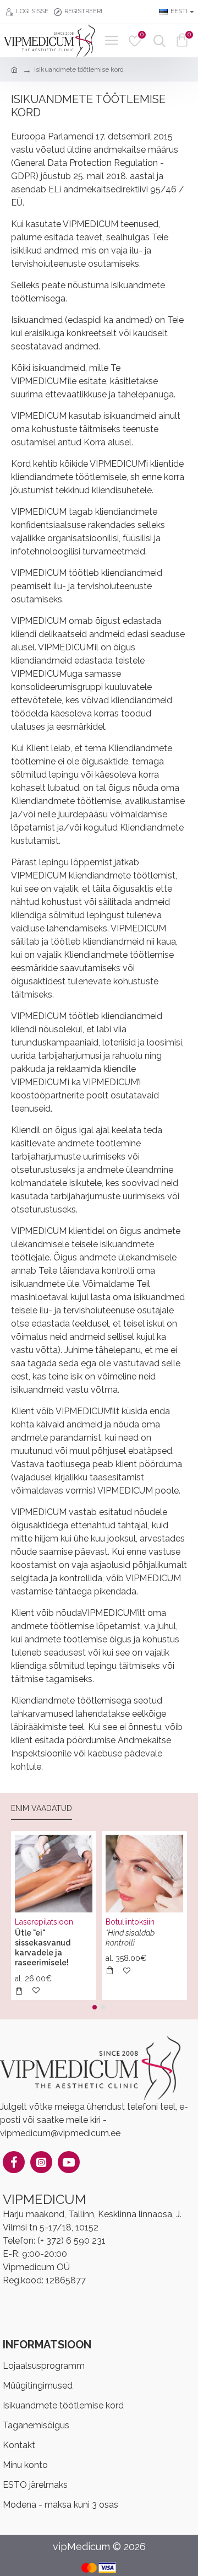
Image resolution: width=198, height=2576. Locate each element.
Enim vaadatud (42, 1808)
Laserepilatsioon (44, 1922)
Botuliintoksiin (130, 1922)
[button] (95, 2007)
